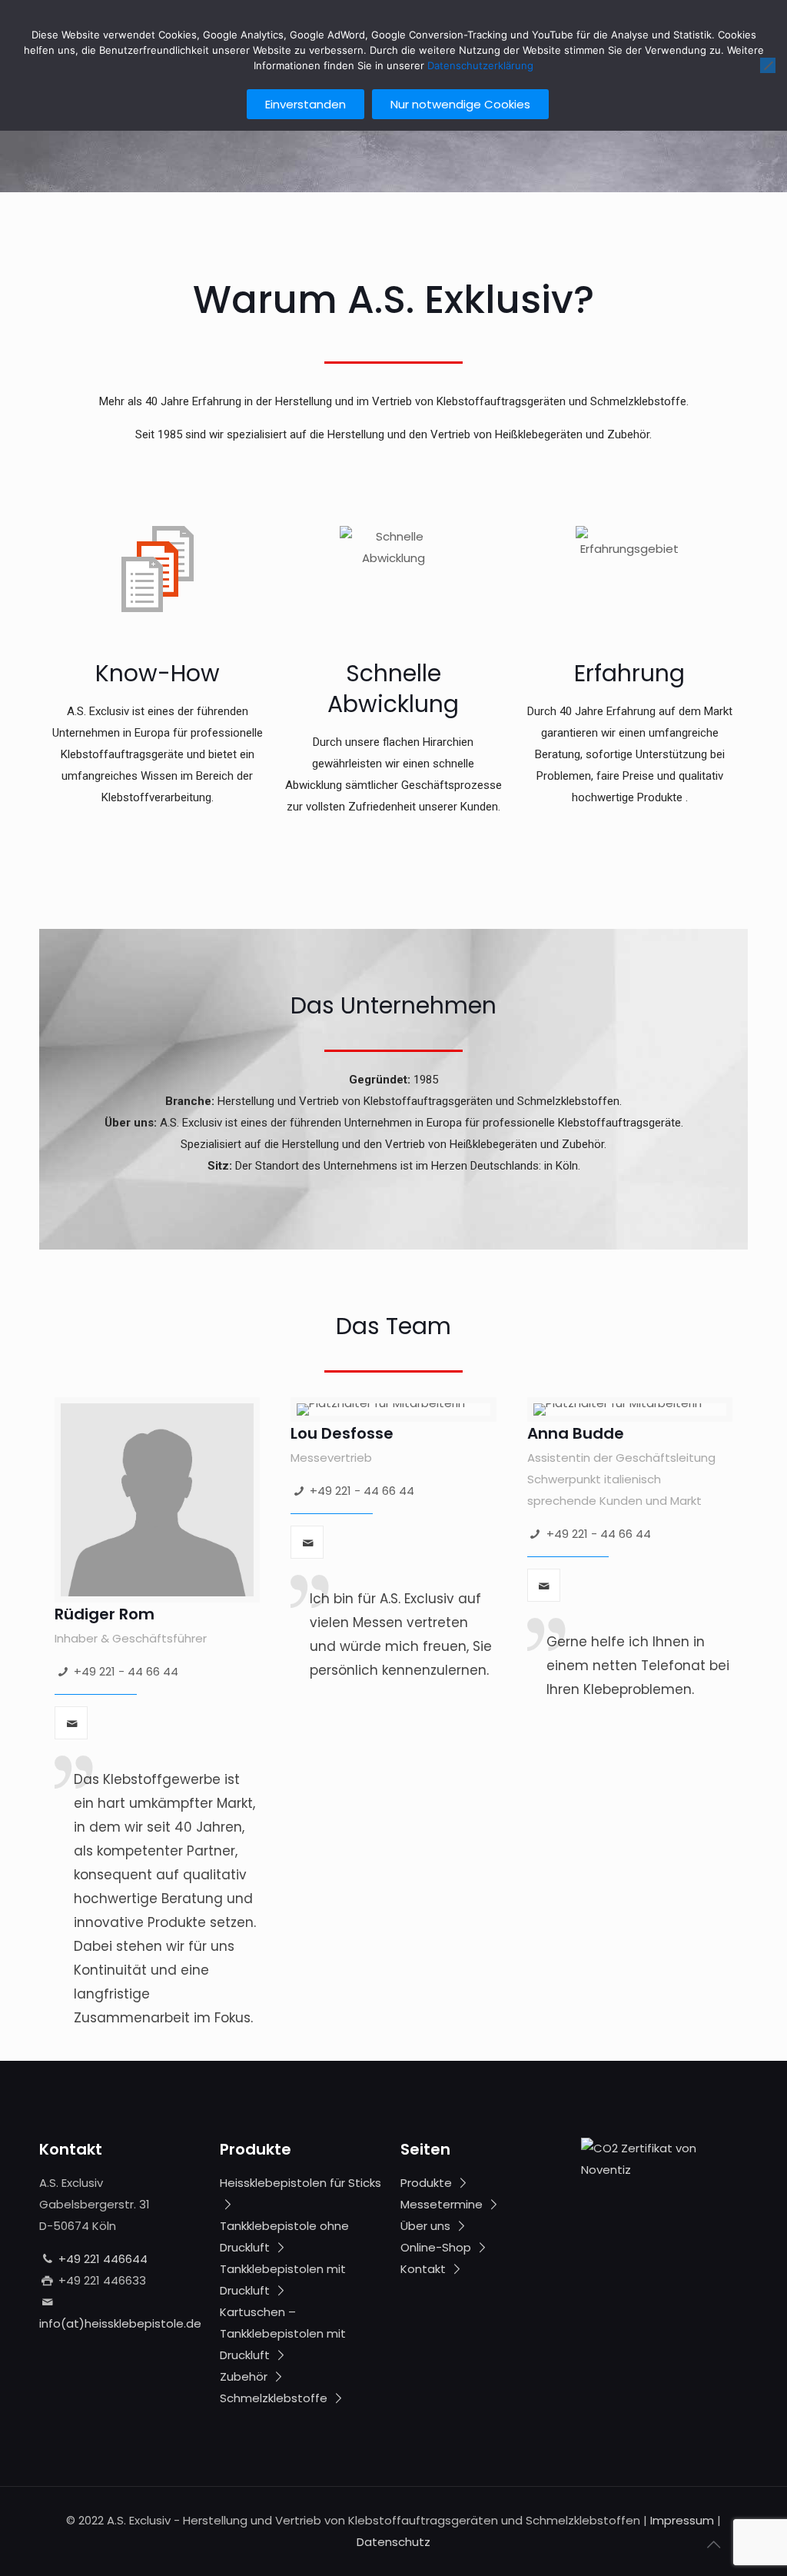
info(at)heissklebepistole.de (120, 2323)
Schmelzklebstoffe (275, 2398)
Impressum (682, 2520)
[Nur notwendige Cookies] (768, 65)
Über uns (427, 2226)
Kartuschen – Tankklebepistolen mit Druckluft (283, 2333)
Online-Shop (437, 2247)
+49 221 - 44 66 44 (126, 1671)
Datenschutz (393, 2542)
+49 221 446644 (103, 2259)
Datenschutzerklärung (480, 65)
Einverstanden (306, 104)
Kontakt (425, 2269)
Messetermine (443, 2204)
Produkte (428, 2183)
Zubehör (245, 2376)
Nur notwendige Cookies (460, 104)
